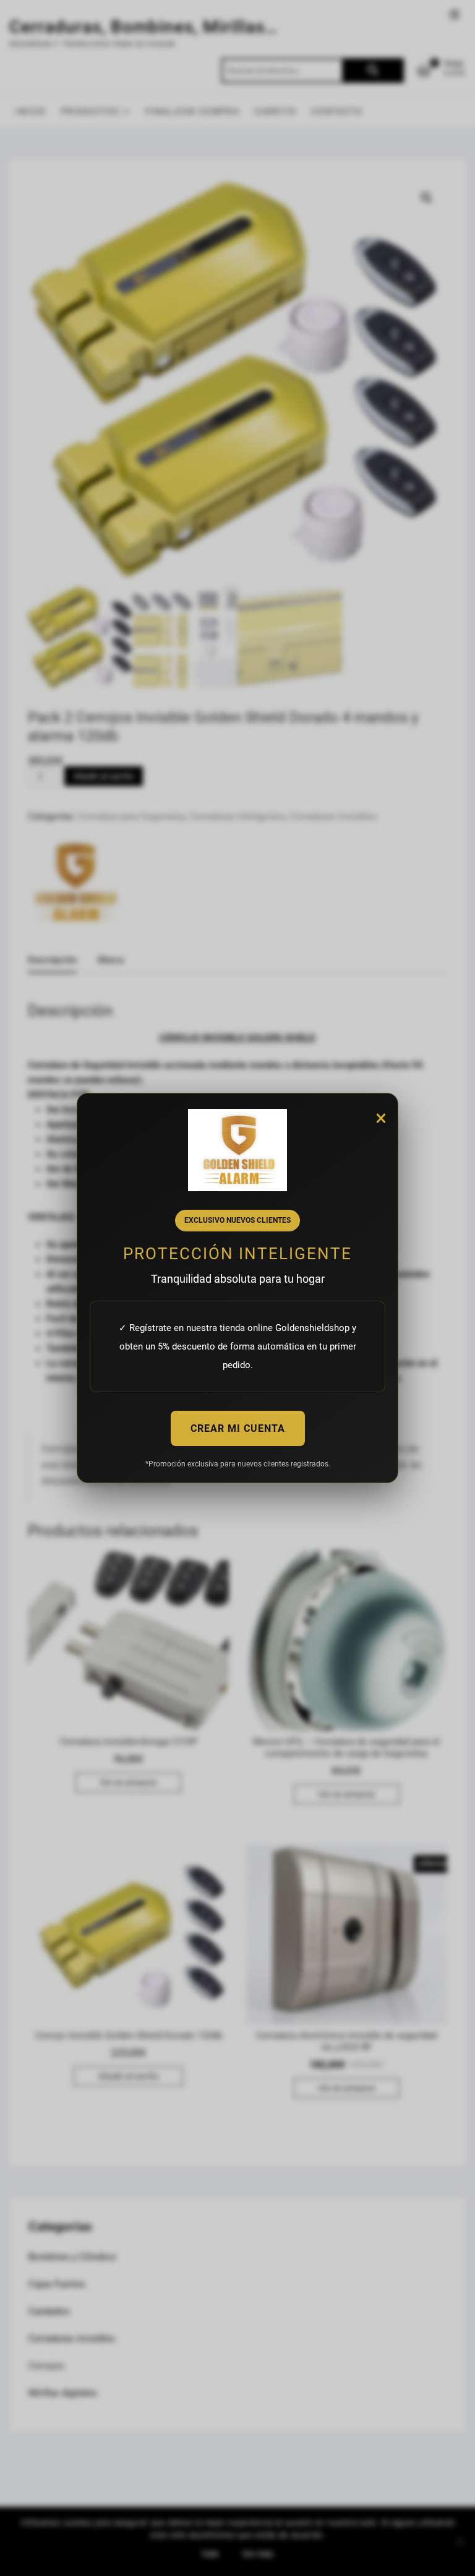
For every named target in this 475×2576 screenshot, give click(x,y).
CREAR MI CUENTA (238, 1428)
